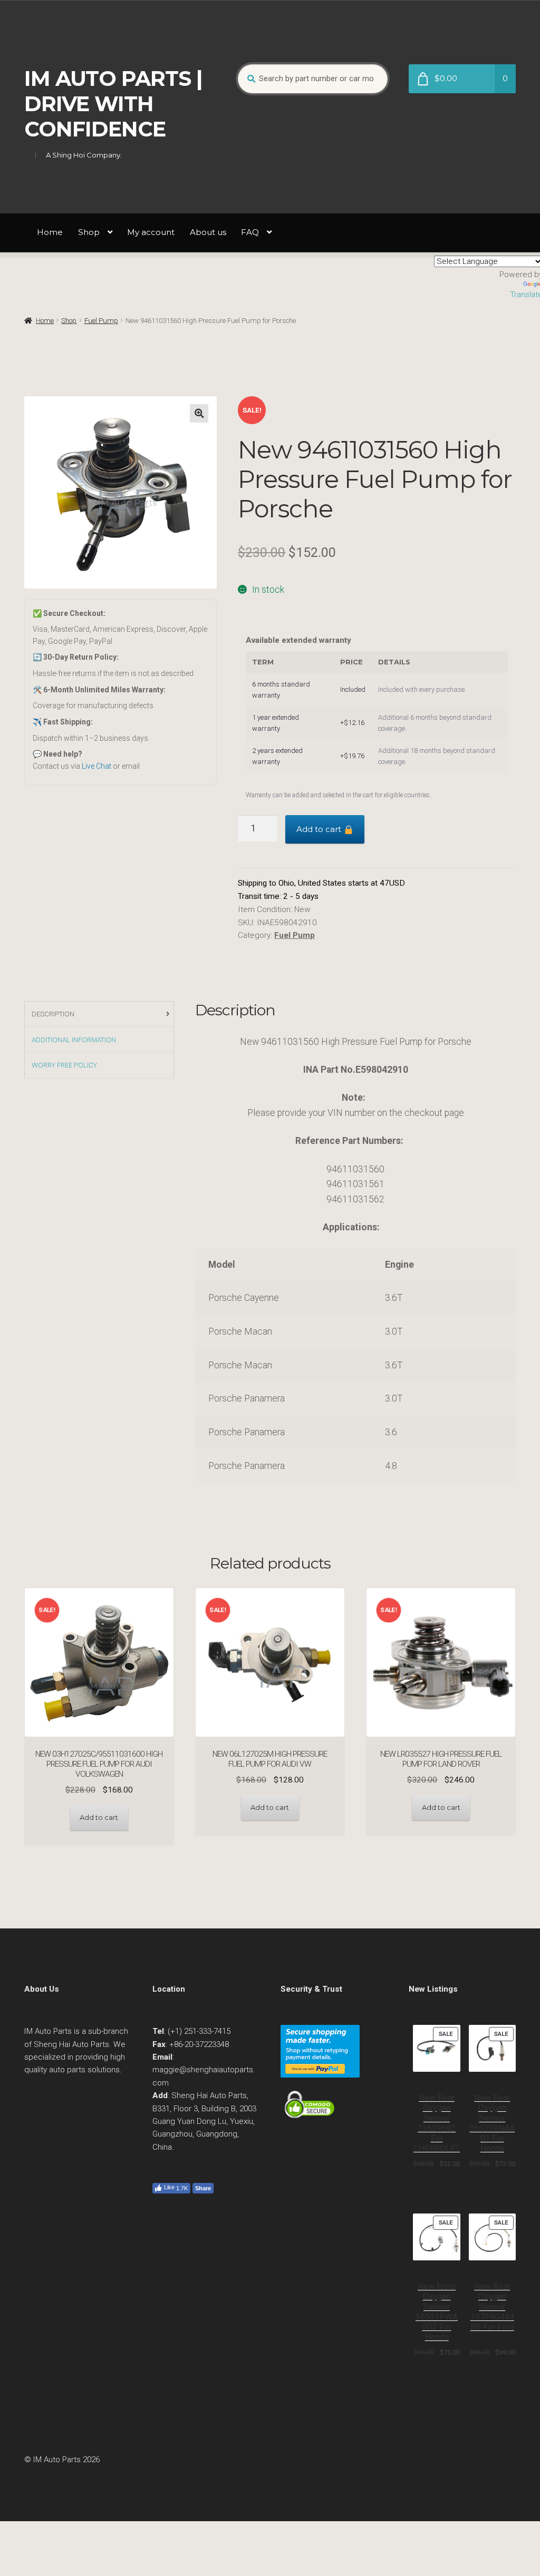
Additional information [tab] (74, 1040)
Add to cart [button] (99, 1817)
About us (208, 232)
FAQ (250, 232)
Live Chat (97, 766)
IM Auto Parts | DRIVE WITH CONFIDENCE (113, 104)
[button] (199, 413)
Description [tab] (53, 1014)
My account (151, 232)
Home (50, 232)
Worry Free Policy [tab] (64, 1065)
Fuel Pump (101, 321)
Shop (89, 232)
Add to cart (320, 829)
